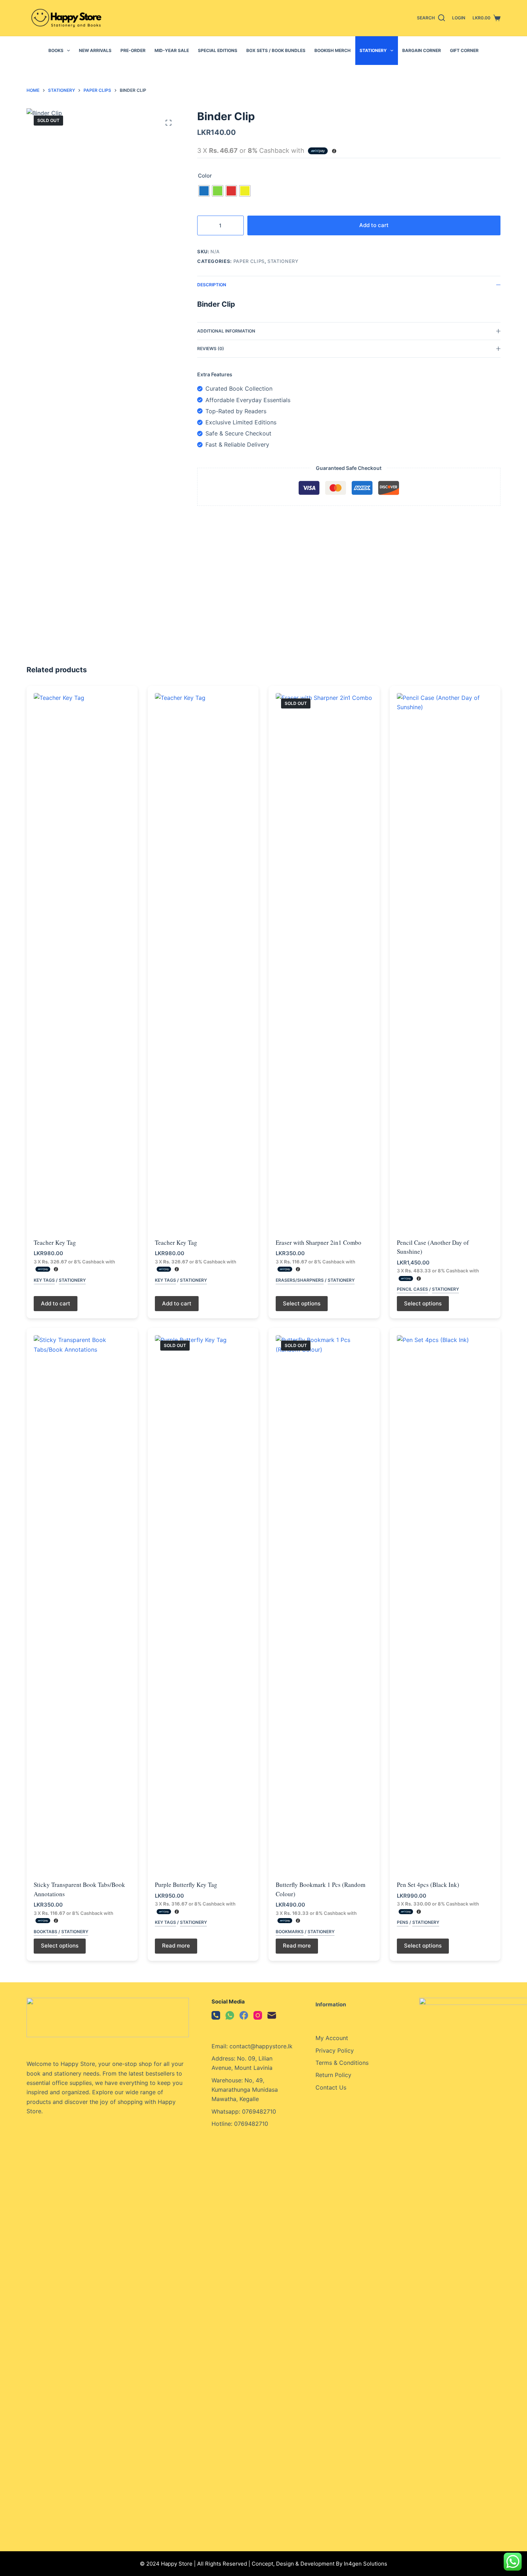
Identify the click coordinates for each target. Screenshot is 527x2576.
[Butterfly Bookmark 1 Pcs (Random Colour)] (324, 1604)
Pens (403, 1922)
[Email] (272, 2015)
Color (205, 176)
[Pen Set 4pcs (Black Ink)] (445, 1604)
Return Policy (333, 2075)
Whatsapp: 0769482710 (244, 2111)
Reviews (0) (211, 349)
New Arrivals (95, 50)
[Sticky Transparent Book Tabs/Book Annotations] (82, 1604)
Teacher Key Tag (55, 1242)
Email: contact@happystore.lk (252, 2046)
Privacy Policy (335, 2050)
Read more (176, 1946)
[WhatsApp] (230, 2015)
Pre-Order (133, 50)
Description (212, 285)
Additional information (226, 331)
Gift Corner (464, 50)
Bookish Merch (333, 50)
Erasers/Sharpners (300, 1280)
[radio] (204, 191)
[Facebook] (244, 2015)
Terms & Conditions (342, 2063)
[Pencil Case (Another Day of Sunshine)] (445, 962)
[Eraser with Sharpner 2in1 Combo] (324, 962)
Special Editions (218, 50)
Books (56, 50)
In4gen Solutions (365, 2564)
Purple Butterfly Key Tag (186, 1885)
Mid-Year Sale (172, 50)
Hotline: (223, 2124)
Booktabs (46, 1932)
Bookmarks (290, 1932)
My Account (332, 2038)
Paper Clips (249, 261)
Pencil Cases (412, 1289)
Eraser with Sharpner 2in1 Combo (319, 1242)
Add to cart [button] (56, 1303)
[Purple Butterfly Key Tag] (203, 1604)
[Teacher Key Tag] (82, 962)
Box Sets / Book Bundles (276, 50)
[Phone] (216, 2015)
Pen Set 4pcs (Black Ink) (428, 1885)
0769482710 (251, 2124)
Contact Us (331, 2087)
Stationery (373, 50)
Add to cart (374, 225)
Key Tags (44, 1280)
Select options (302, 1303)
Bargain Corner (422, 50)
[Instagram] (258, 2015)
